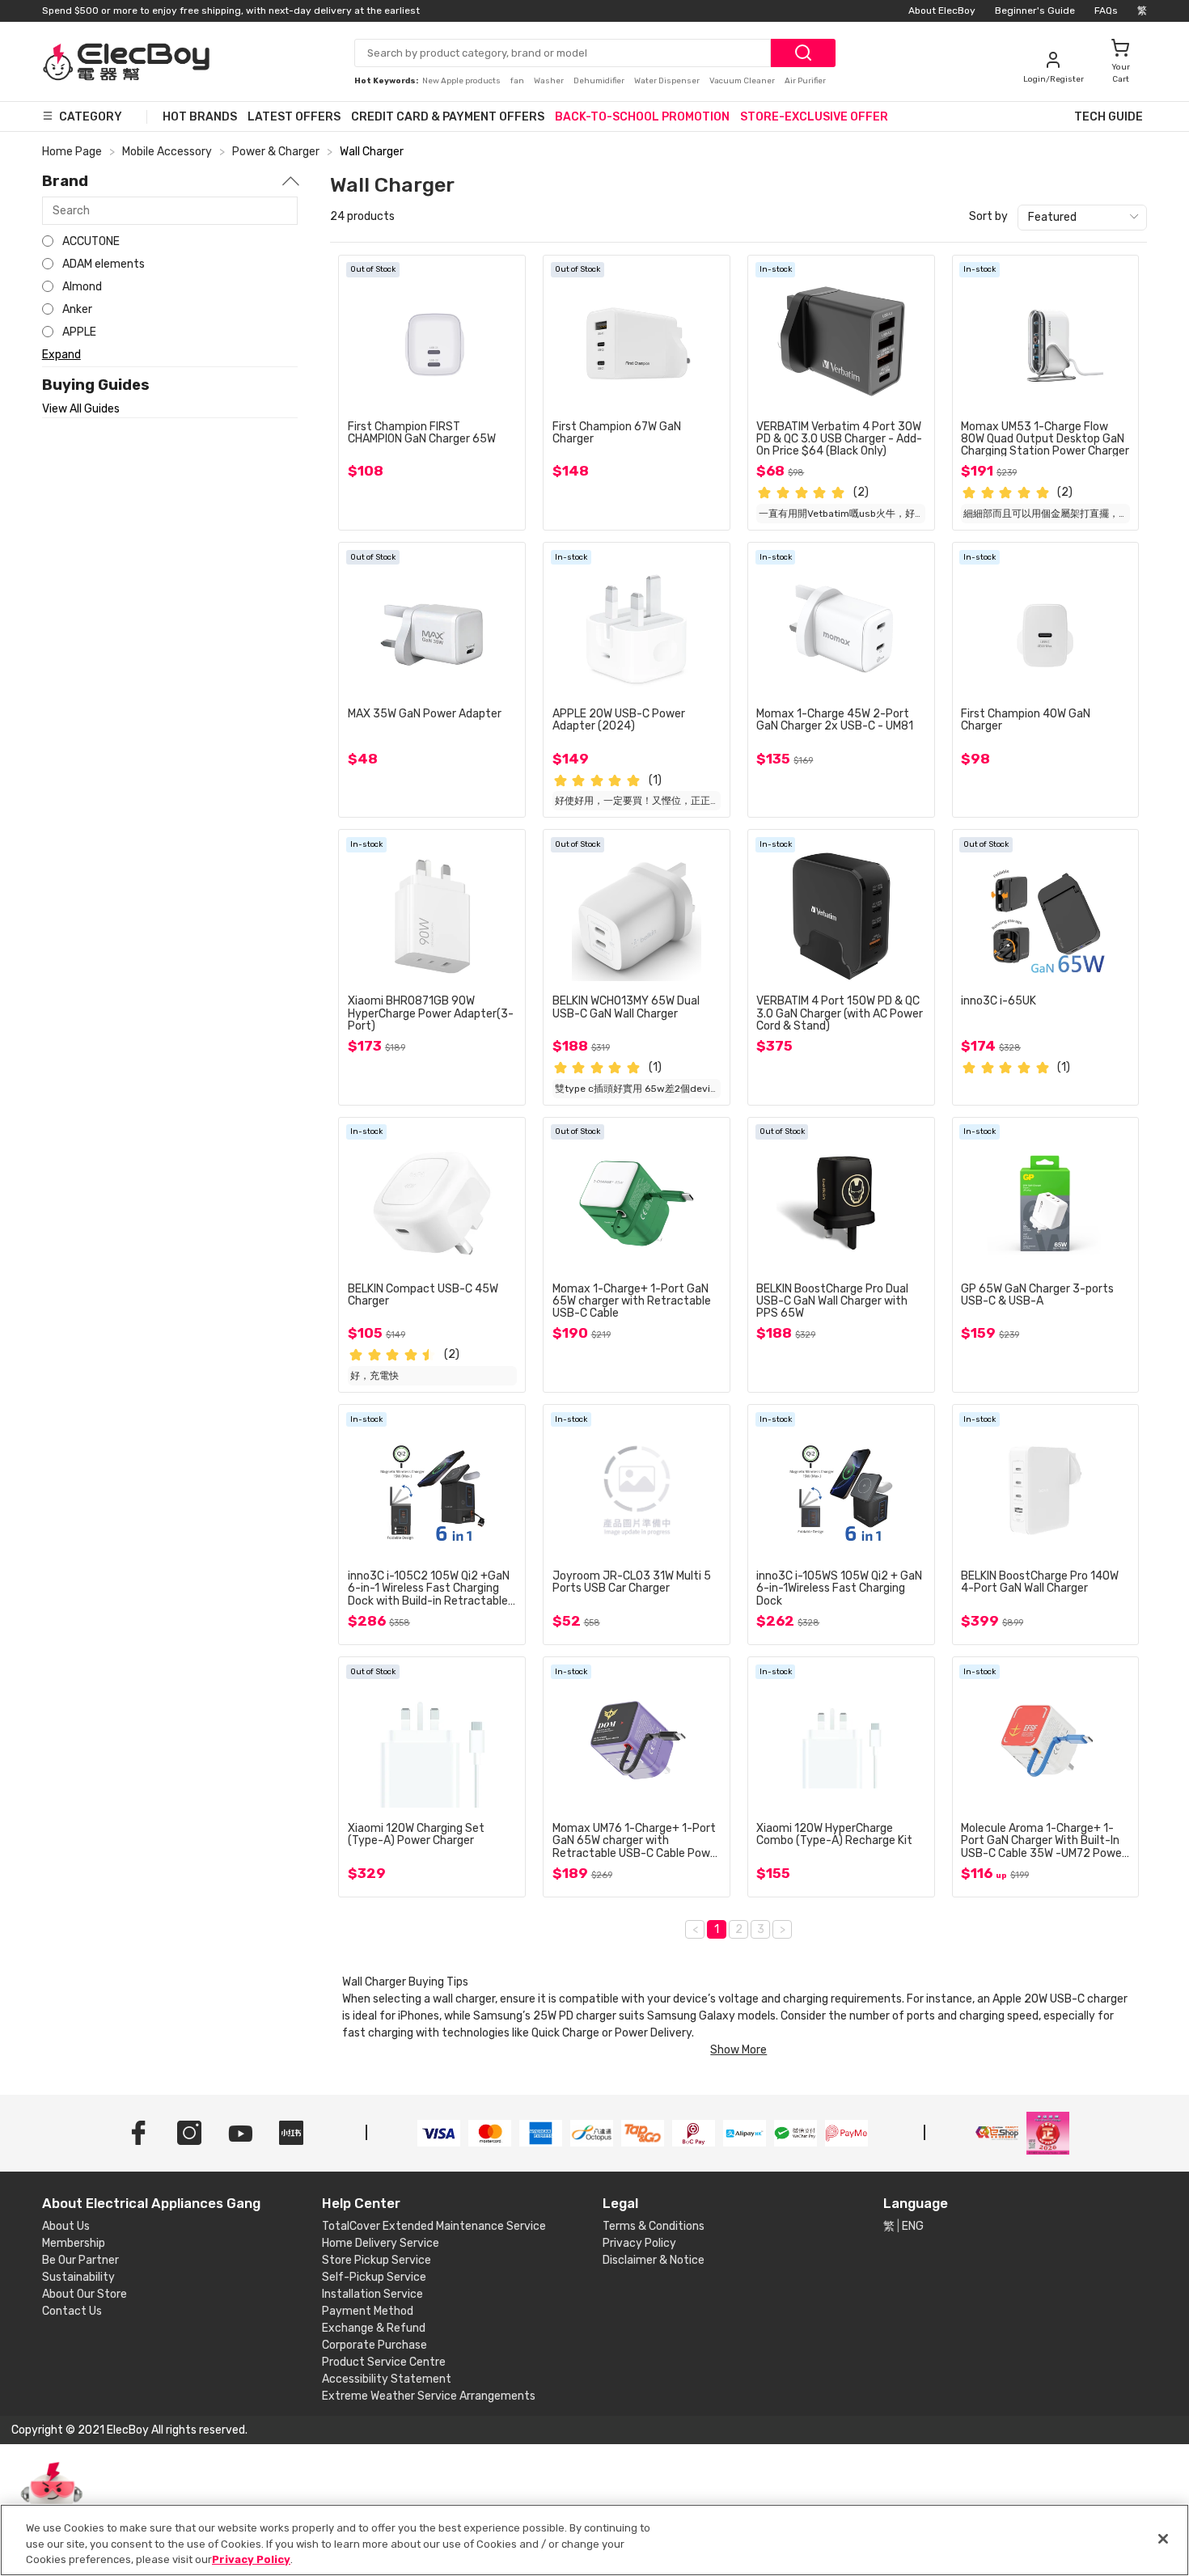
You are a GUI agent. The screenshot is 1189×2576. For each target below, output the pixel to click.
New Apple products (462, 81)
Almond (82, 287)
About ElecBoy (942, 11)
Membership (74, 2243)
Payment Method (368, 2311)
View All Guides (81, 410)
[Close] (1163, 2539)
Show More (738, 2050)
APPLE (79, 332)
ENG (913, 2226)
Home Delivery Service (381, 2243)
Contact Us (72, 2311)
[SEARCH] (803, 53)
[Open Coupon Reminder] (52, 2502)
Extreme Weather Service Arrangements (429, 2396)
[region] (594, 2540)
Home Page (72, 152)
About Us (66, 2226)
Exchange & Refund (374, 2328)
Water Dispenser (668, 81)
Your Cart (1121, 73)
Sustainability (78, 2277)
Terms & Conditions (654, 2226)
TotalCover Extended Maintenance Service (434, 2226)
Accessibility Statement (387, 2379)
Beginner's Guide (1035, 11)
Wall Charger (372, 152)
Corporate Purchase (374, 2345)
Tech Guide (1109, 117)
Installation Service (372, 2294)
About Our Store (85, 2294)
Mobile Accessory (167, 152)
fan (518, 81)
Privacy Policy (639, 2243)
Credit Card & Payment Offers (448, 117)
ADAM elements (104, 264)
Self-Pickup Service (374, 2277)
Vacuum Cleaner (743, 81)
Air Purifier (805, 81)
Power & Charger (276, 152)
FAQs (1106, 11)
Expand (61, 355)
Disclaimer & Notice (654, 2260)
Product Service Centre (384, 2362)
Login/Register (1054, 79)
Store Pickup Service (377, 2260)
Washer (550, 81)
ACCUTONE (91, 241)
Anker (77, 309)
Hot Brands (200, 117)
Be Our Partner (80, 2260)
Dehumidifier (600, 81)
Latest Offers (294, 117)
